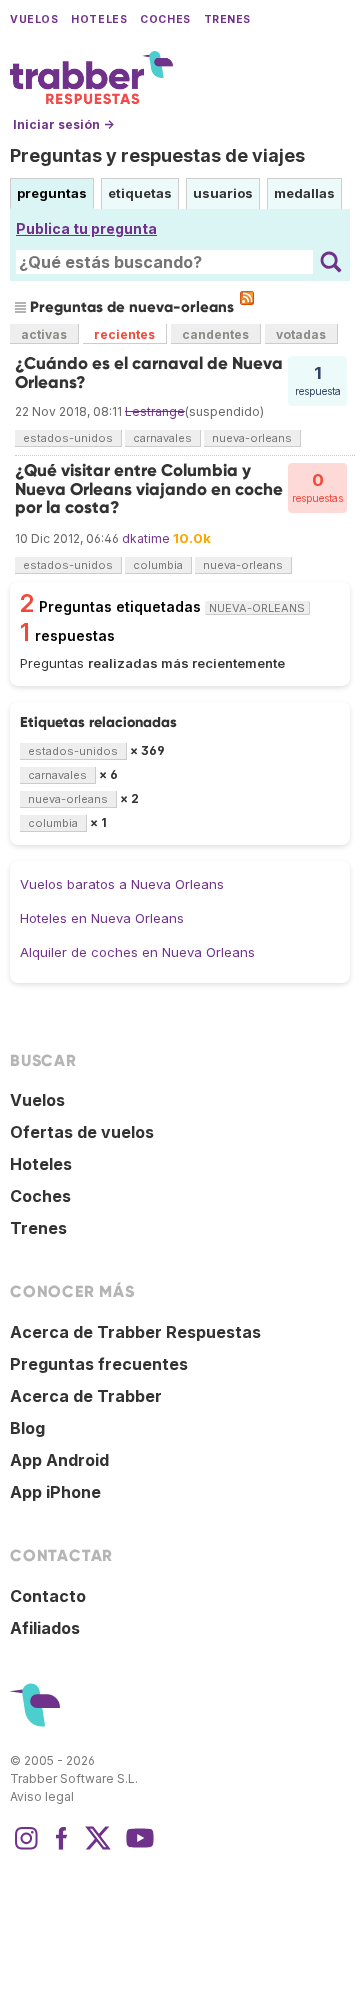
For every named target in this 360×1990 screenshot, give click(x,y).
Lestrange (155, 411)
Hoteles (99, 19)
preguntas (52, 193)
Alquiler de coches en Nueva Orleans (137, 952)
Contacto (48, 1596)
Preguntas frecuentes (99, 1364)
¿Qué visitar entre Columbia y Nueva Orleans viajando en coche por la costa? (149, 489)
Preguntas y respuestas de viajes (157, 155)
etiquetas (140, 193)
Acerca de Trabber (86, 1396)
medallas (304, 193)
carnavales (162, 438)
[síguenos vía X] (98, 1848)
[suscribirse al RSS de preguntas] (247, 298)
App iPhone (55, 1492)
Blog (27, 1428)
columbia (158, 565)
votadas (301, 334)
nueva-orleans (252, 438)
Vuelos (34, 19)
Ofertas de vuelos (82, 1132)
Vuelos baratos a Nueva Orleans (122, 884)
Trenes (227, 19)
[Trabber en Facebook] (62, 1848)
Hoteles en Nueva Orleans (102, 918)
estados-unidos (68, 438)
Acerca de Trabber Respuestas (135, 1332)
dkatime (146, 538)
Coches (165, 19)
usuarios (223, 193)
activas (44, 334)
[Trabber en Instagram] (26, 1848)
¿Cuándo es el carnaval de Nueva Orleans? (149, 372)
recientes (124, 334)
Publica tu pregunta (86, 228)
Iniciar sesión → (63, 124)
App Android (59, 1460)
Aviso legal (42, 1796)
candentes (215, 334)
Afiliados (45, 1628)
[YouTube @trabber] (137, 1848)
